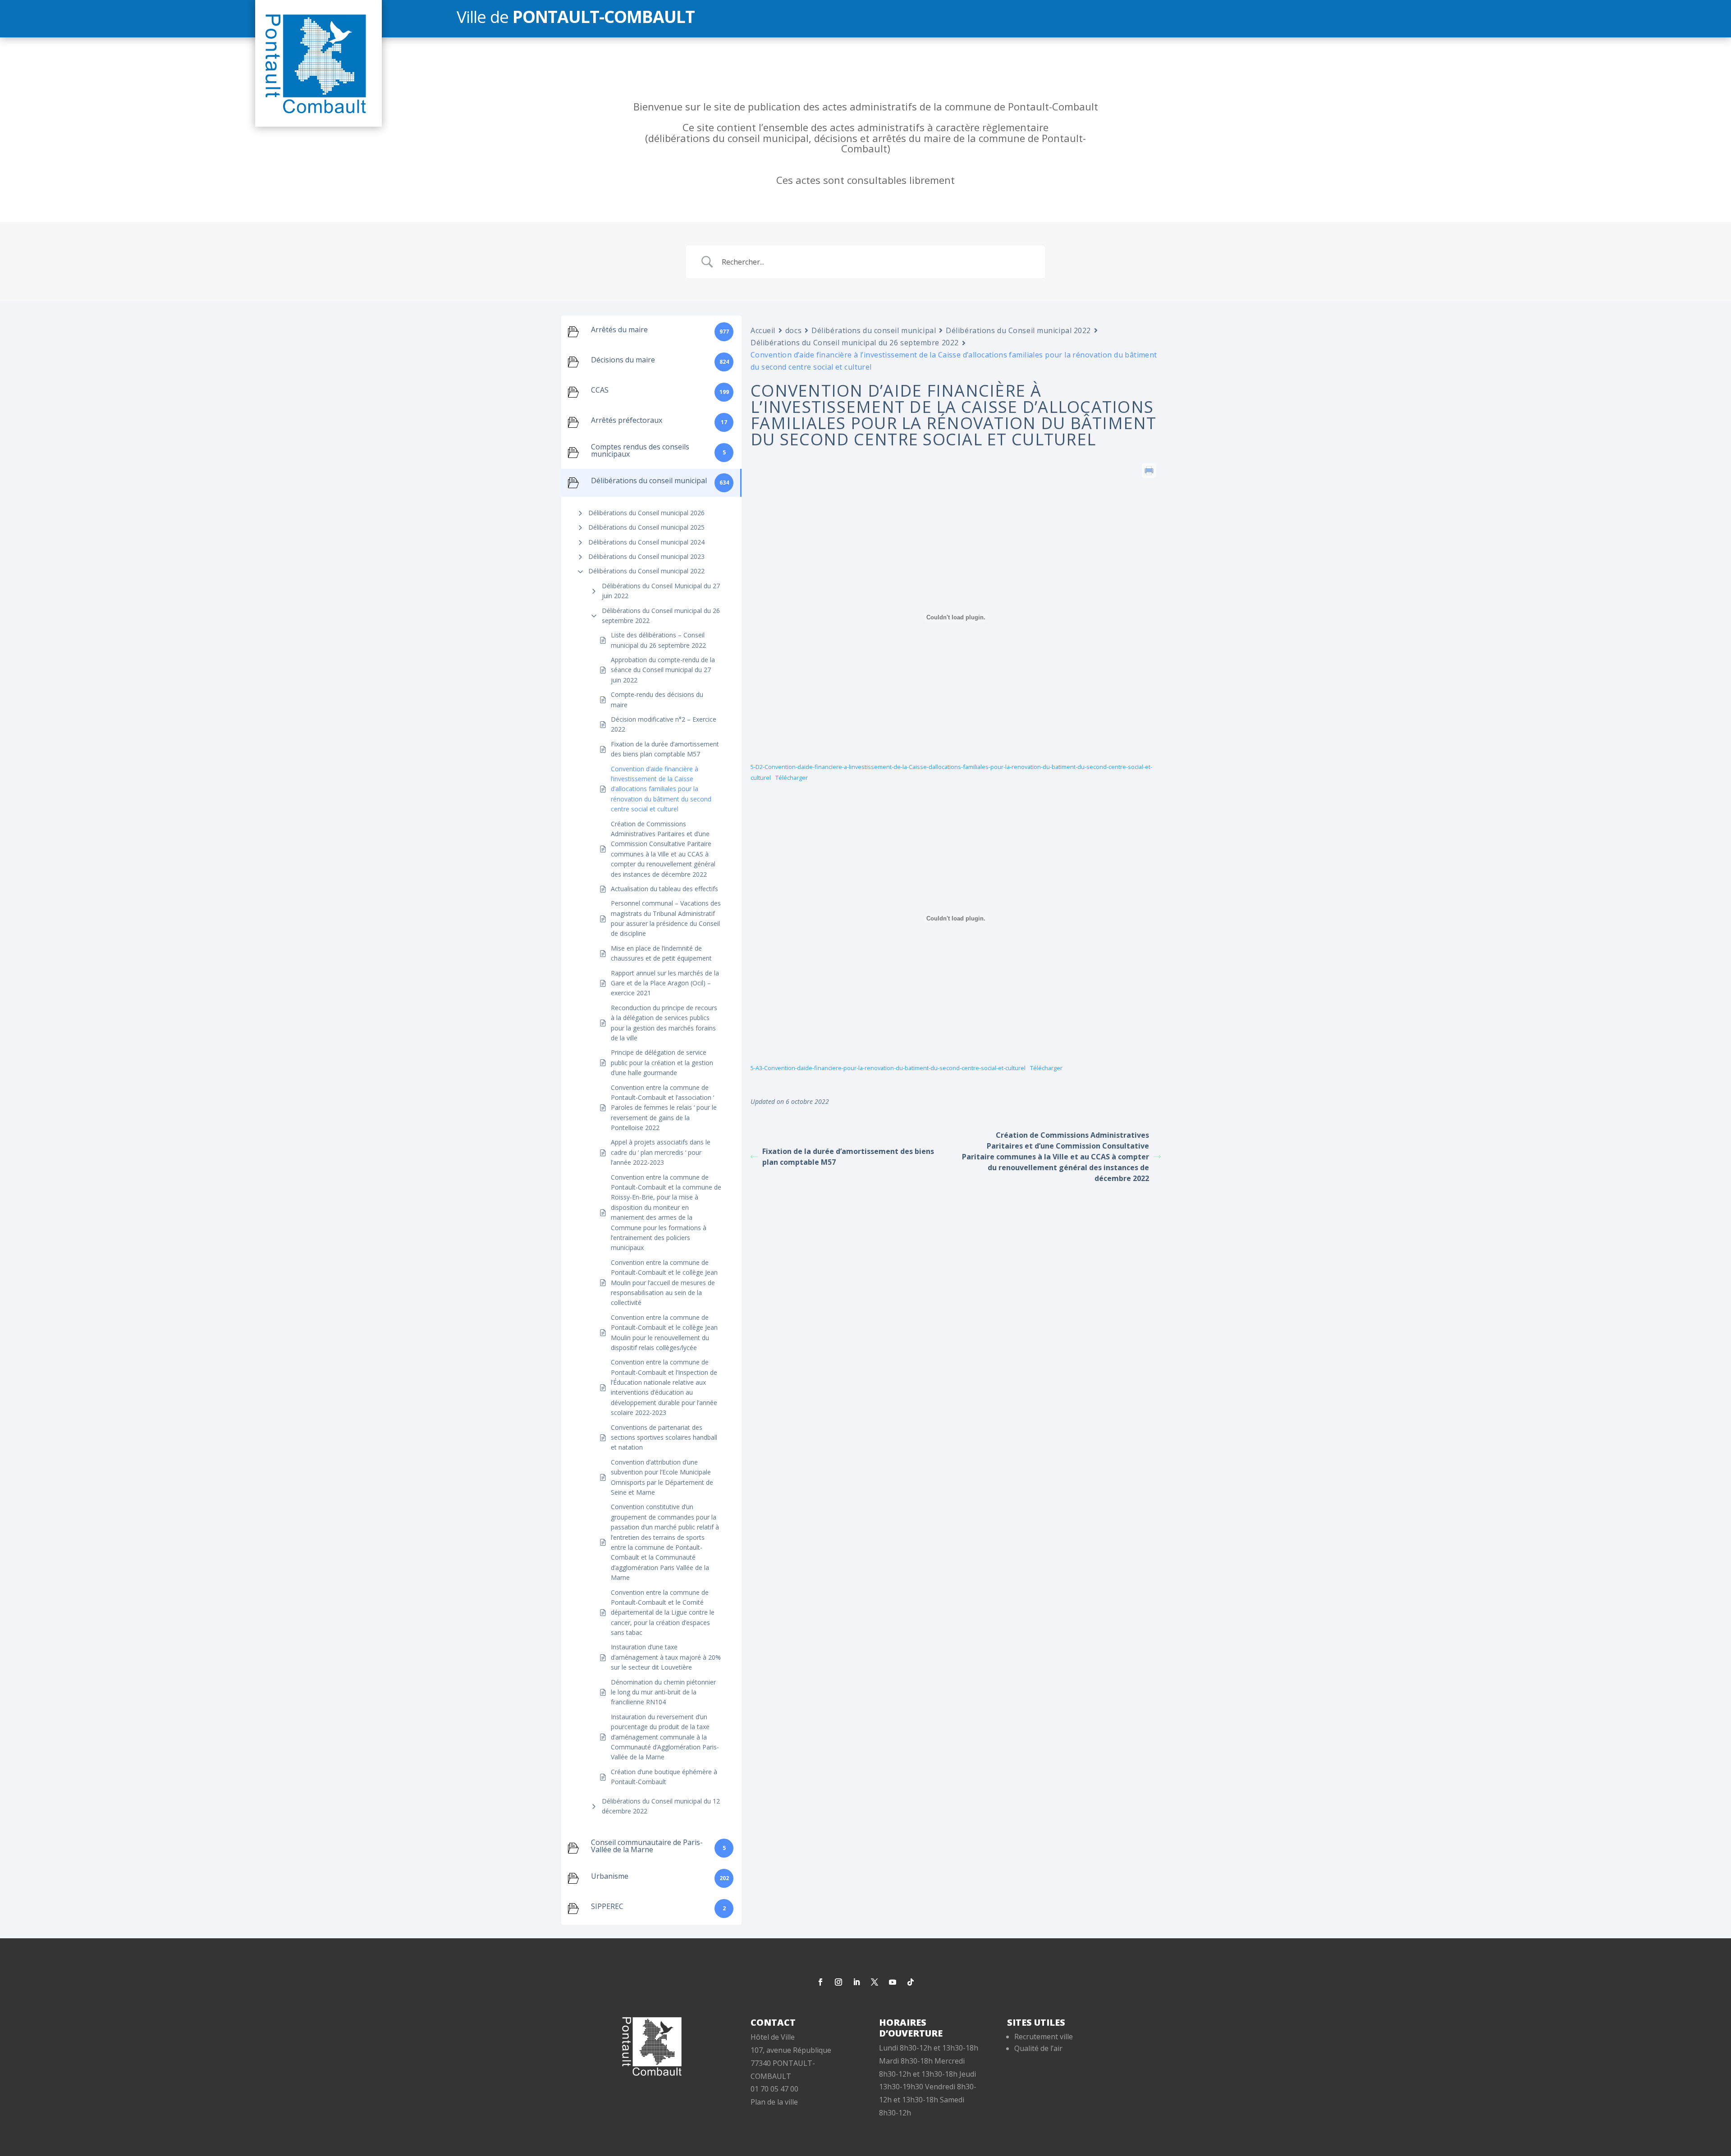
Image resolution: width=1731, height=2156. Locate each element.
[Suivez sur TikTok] (911, 1982)
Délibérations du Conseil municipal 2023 (646, 556)
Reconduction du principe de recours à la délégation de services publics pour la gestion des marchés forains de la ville (664, 1023)
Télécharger (792, 778)
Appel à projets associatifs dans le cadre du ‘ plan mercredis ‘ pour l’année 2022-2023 (661, 1152)
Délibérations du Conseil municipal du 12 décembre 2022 (661, 1806)
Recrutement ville (1044, 2037)
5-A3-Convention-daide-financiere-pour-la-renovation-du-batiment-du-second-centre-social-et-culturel (888, 1068)
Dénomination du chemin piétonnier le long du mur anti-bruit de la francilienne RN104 (663, 1692)
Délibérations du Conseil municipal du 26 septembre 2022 (661, 616)
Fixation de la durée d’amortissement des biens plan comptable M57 (665, 749)
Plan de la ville (774, 2102)
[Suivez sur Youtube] (893, 1982)
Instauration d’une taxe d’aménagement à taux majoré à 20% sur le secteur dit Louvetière (666, 1657)
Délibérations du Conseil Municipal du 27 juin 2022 (661, 591)
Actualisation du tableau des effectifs (664, 889)
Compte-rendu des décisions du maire (657, 699)
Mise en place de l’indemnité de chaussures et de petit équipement (661, 953)
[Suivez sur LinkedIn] (856, 1982)
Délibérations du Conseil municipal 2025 (646, 527)
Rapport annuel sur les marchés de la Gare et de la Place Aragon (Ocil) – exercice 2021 (665, 983)
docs (793, 330)
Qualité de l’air (1038, 2048)
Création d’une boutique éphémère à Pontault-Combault (664, 1777)
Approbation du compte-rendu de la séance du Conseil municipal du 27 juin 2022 (663, 670)
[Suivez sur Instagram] (838, 1982)
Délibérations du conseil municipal (874, 330)
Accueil (763, 330)
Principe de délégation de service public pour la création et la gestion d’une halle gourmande (662, 1062)
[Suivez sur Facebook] (820, 1982)
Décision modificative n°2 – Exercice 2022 (664, 724)
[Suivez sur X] (875, 1982)
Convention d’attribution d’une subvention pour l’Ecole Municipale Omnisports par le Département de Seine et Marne (662, 1477)
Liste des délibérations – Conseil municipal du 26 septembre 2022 (658, 640)
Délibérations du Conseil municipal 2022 (646, 571)
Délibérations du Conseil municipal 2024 (646, 542)
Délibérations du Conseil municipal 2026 (646, 513)
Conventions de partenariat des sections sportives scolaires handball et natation (664, 1437)
